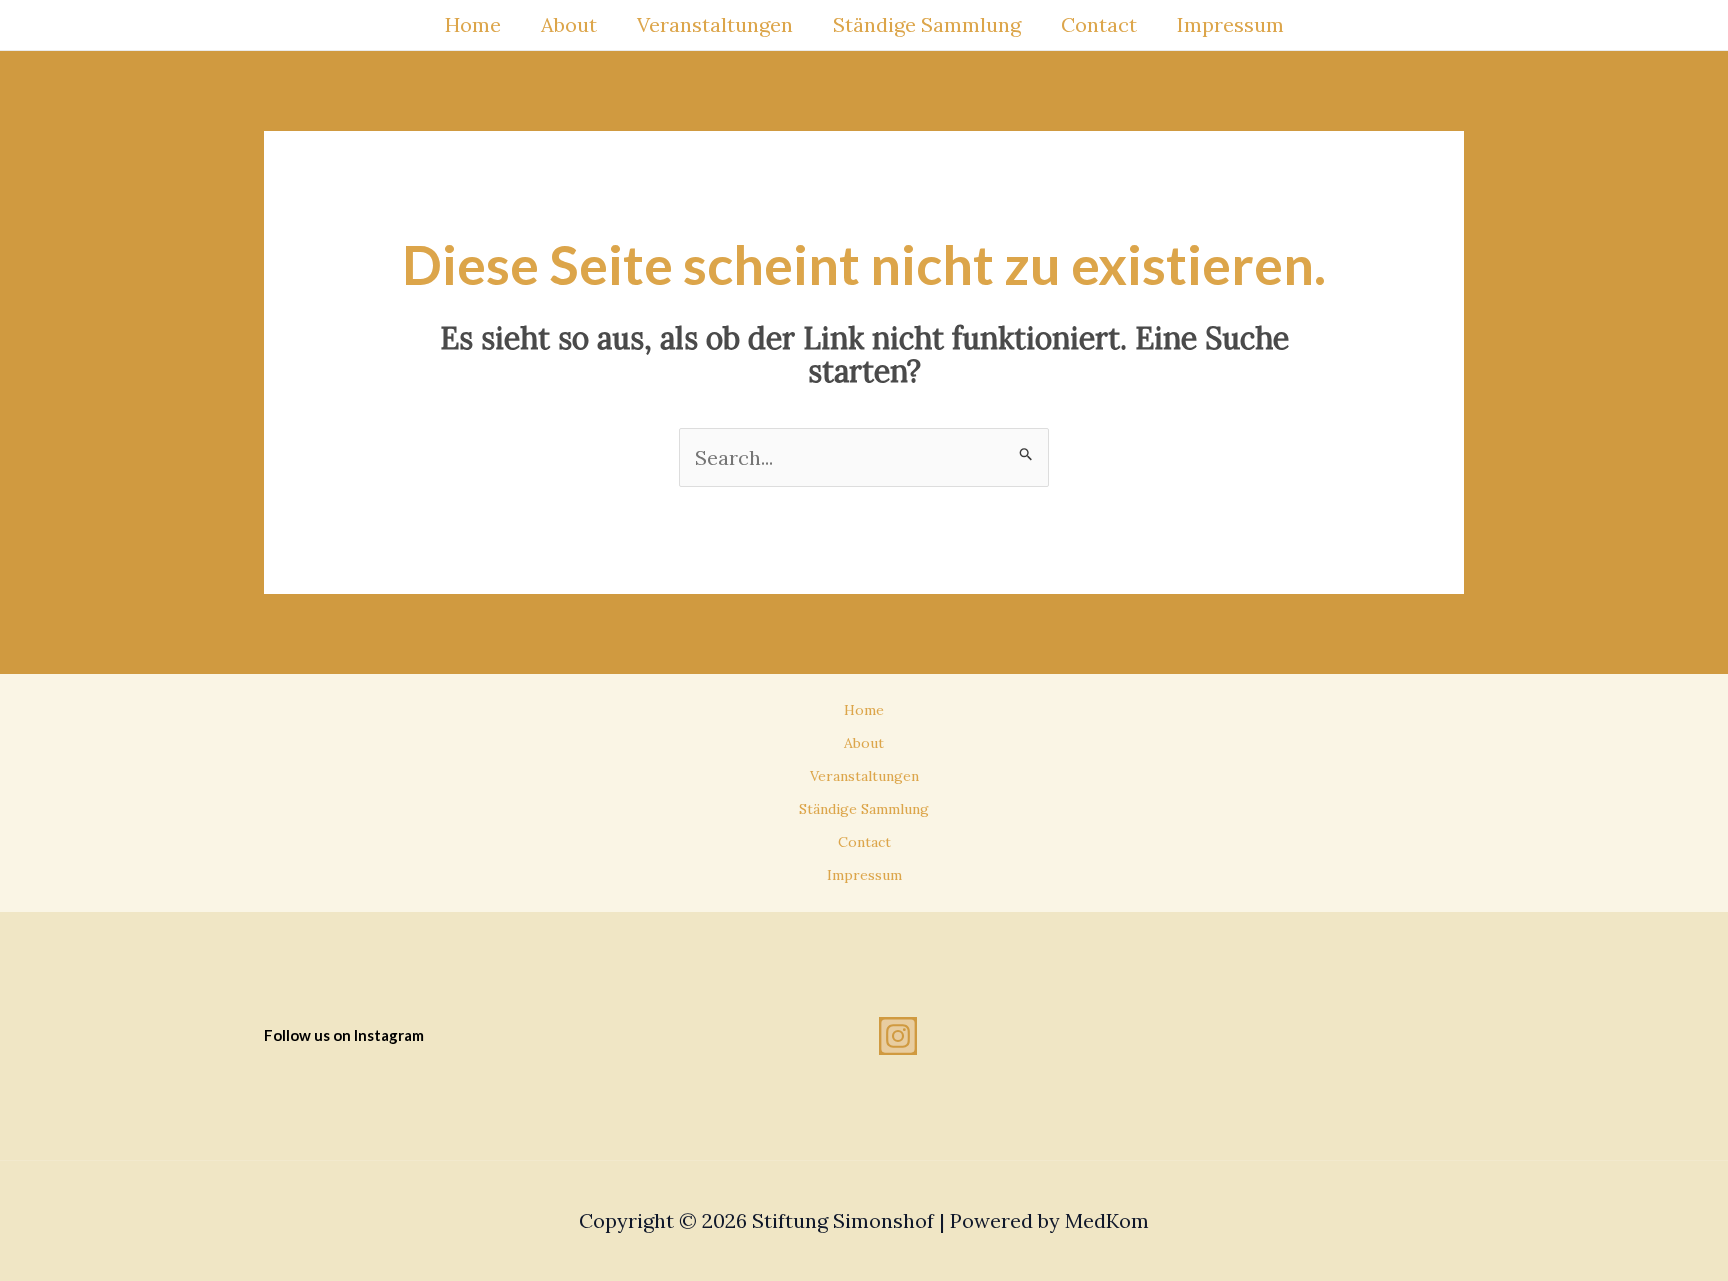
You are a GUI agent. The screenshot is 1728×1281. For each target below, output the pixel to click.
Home (473, 24)
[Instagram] (898, 1036)
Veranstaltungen (715, 24)
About (569, 24)
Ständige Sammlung (927, 24)
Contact (1099, 24)
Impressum (1230, 24)
